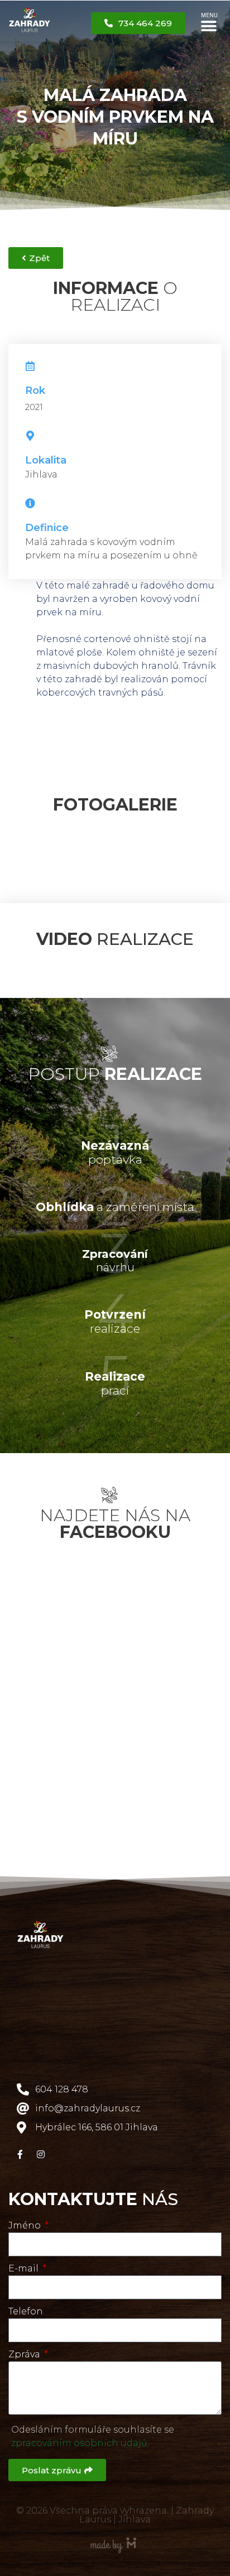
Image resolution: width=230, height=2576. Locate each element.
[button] (209, 26)
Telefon (26, 2311)
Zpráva (25, 2354)
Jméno (26, 2225)
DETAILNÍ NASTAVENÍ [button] (122, 2527)
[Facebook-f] (20, 2154)
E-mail (25, 2268)
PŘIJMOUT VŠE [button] (51, 2550)
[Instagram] (41, 2154)
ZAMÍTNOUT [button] (46, 2527)
